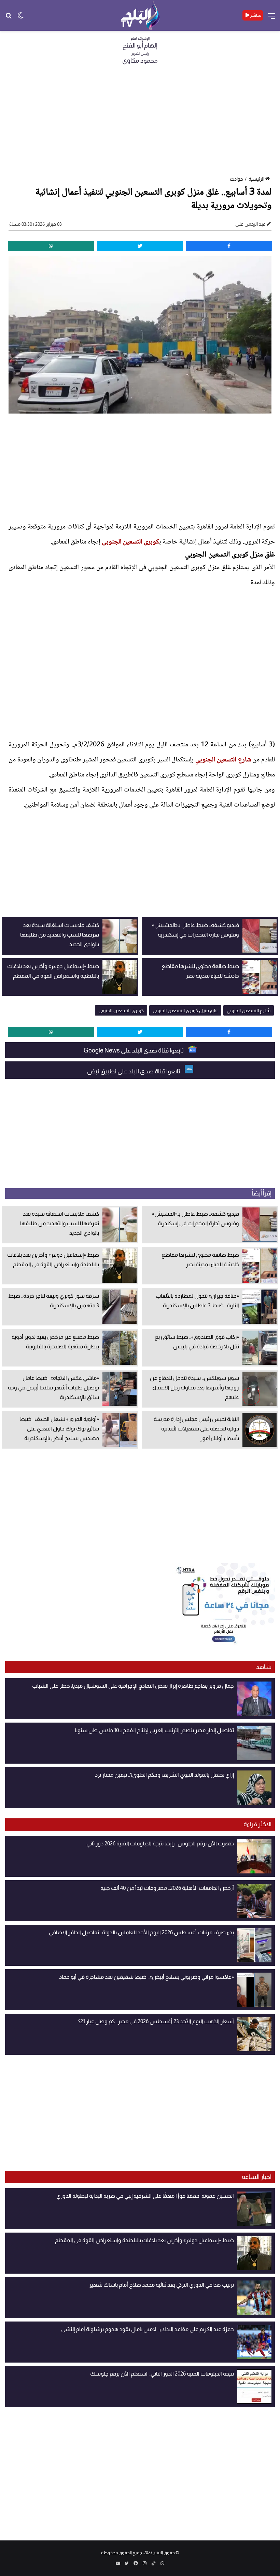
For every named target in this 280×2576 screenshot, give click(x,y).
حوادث (236, 179)
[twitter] (140, 246)
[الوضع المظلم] (20, 18)
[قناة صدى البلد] (140, 15)
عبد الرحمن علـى (250, 224)
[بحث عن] (9, 18)
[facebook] (229, 246)
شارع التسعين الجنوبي (223, 760)
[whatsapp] (51, 246)
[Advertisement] (140, 122)
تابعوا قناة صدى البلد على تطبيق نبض (134, 1071)
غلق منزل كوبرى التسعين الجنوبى (185, 1010)
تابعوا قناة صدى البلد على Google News (134, 1050)
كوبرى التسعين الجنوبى (130, 542)
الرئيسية (256, 179)
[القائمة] (271, 18)
